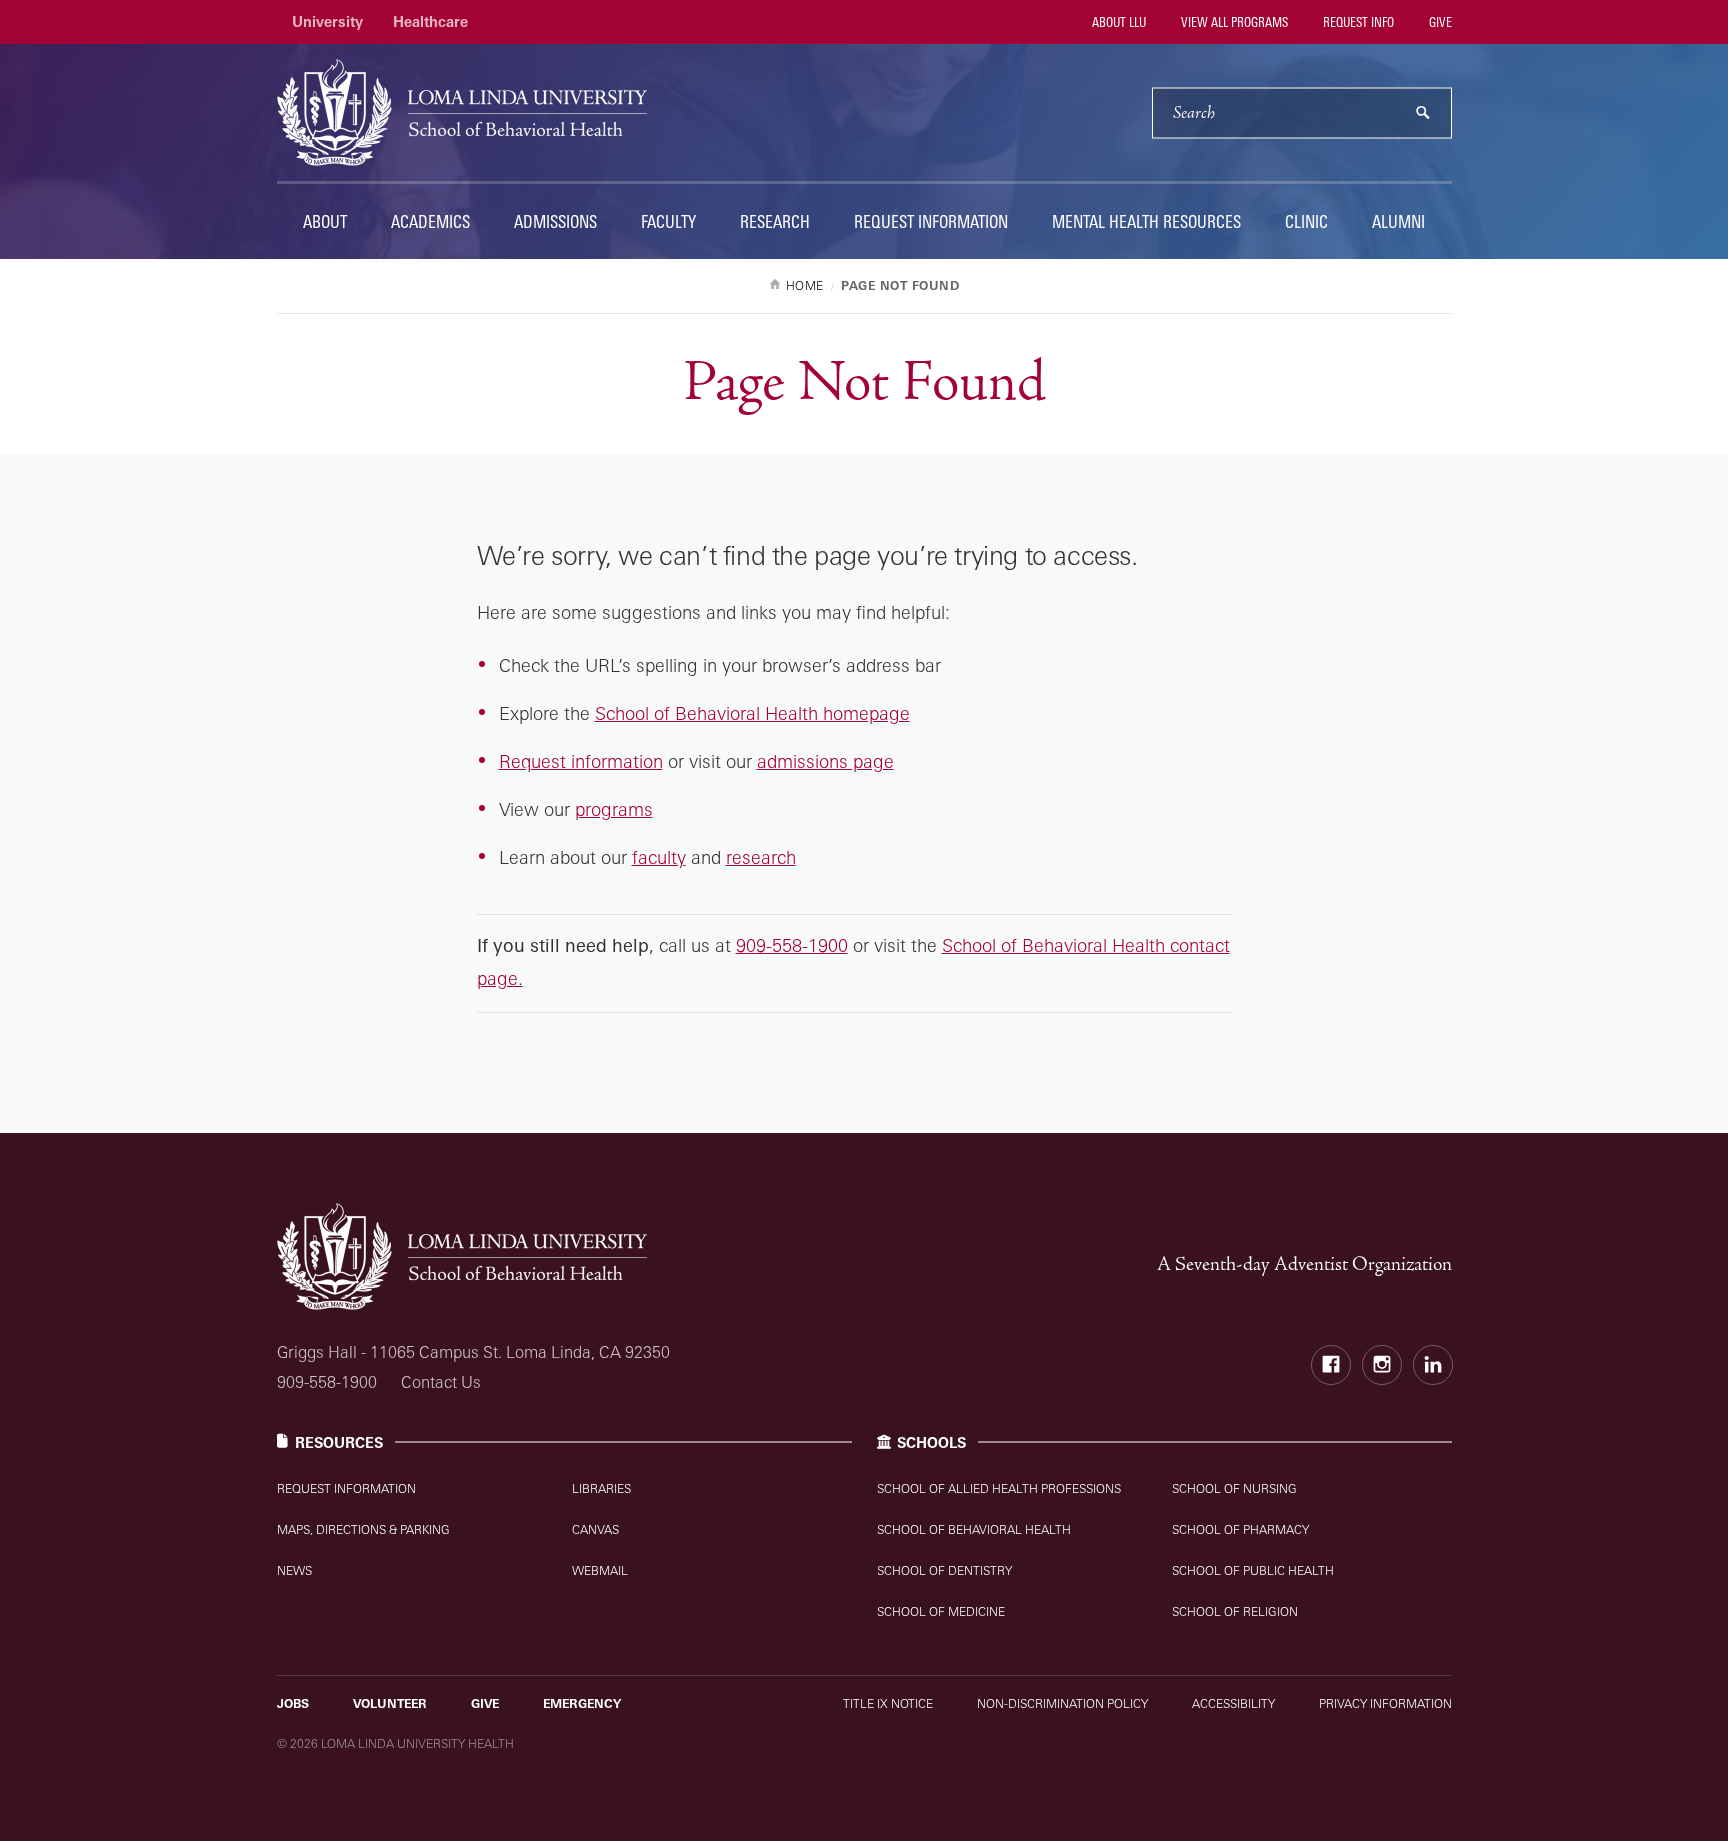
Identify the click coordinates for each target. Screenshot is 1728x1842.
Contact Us (441, 1382)
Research (775, 221)
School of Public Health (1253, 1570)
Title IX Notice (888, 1703)
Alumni (1398, 221)
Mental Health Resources (1146, 221)
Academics (430, 221)
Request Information (931, 221)
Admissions (555, 221)
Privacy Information (1385, 1703)
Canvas (595, 1529)
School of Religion (1235, 1611)
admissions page (825, 761)
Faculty (668, 221)
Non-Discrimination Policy (1062, 1703)
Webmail (600, 1570)
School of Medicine (941, 1611)
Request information (581, 761)
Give (1439, 22)
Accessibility (1233, 1703)
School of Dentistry (944, 1570)
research (761, 857)
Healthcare (430, 21)
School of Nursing (1234, 1488)
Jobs (293, 1703)
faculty (659, 857)
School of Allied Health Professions (999, 1488)
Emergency (582, 1703)
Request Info (1357, 22)
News (294, 1570)
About (325, 221)
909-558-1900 (792, 945)
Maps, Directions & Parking (363, 1529)
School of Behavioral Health (974, 1529)
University (327, 21)
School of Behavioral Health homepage (752, 713)
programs (614, 809)
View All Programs (1233, 22)
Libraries (601, 1488)
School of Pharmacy (1240, 1529)
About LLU (1117, 22)
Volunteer (390, 1703)
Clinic (1306, 221)
